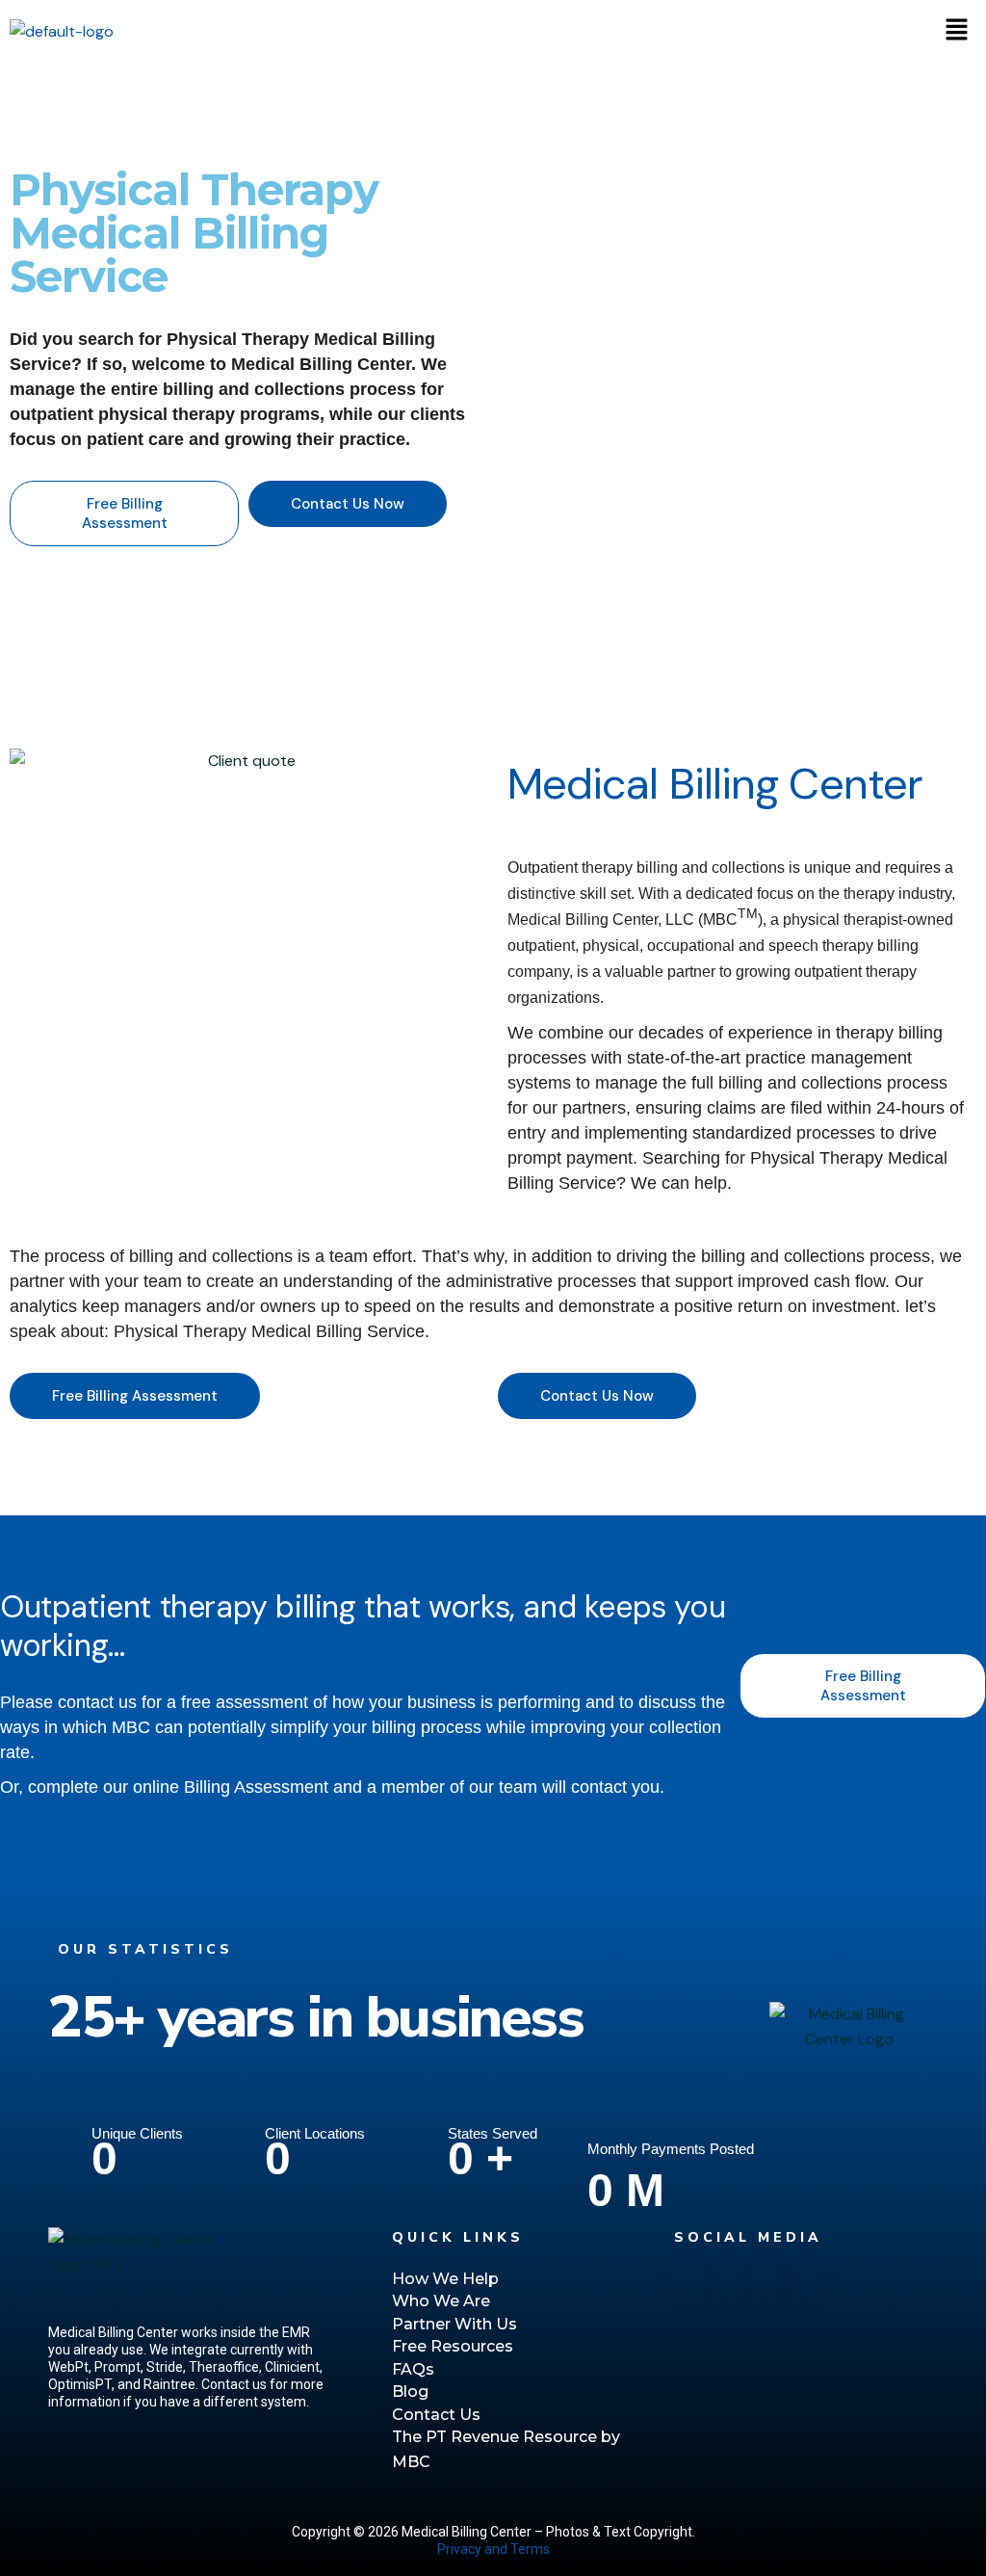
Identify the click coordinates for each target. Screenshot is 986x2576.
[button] (957, 31)
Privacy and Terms (493, 2549)
